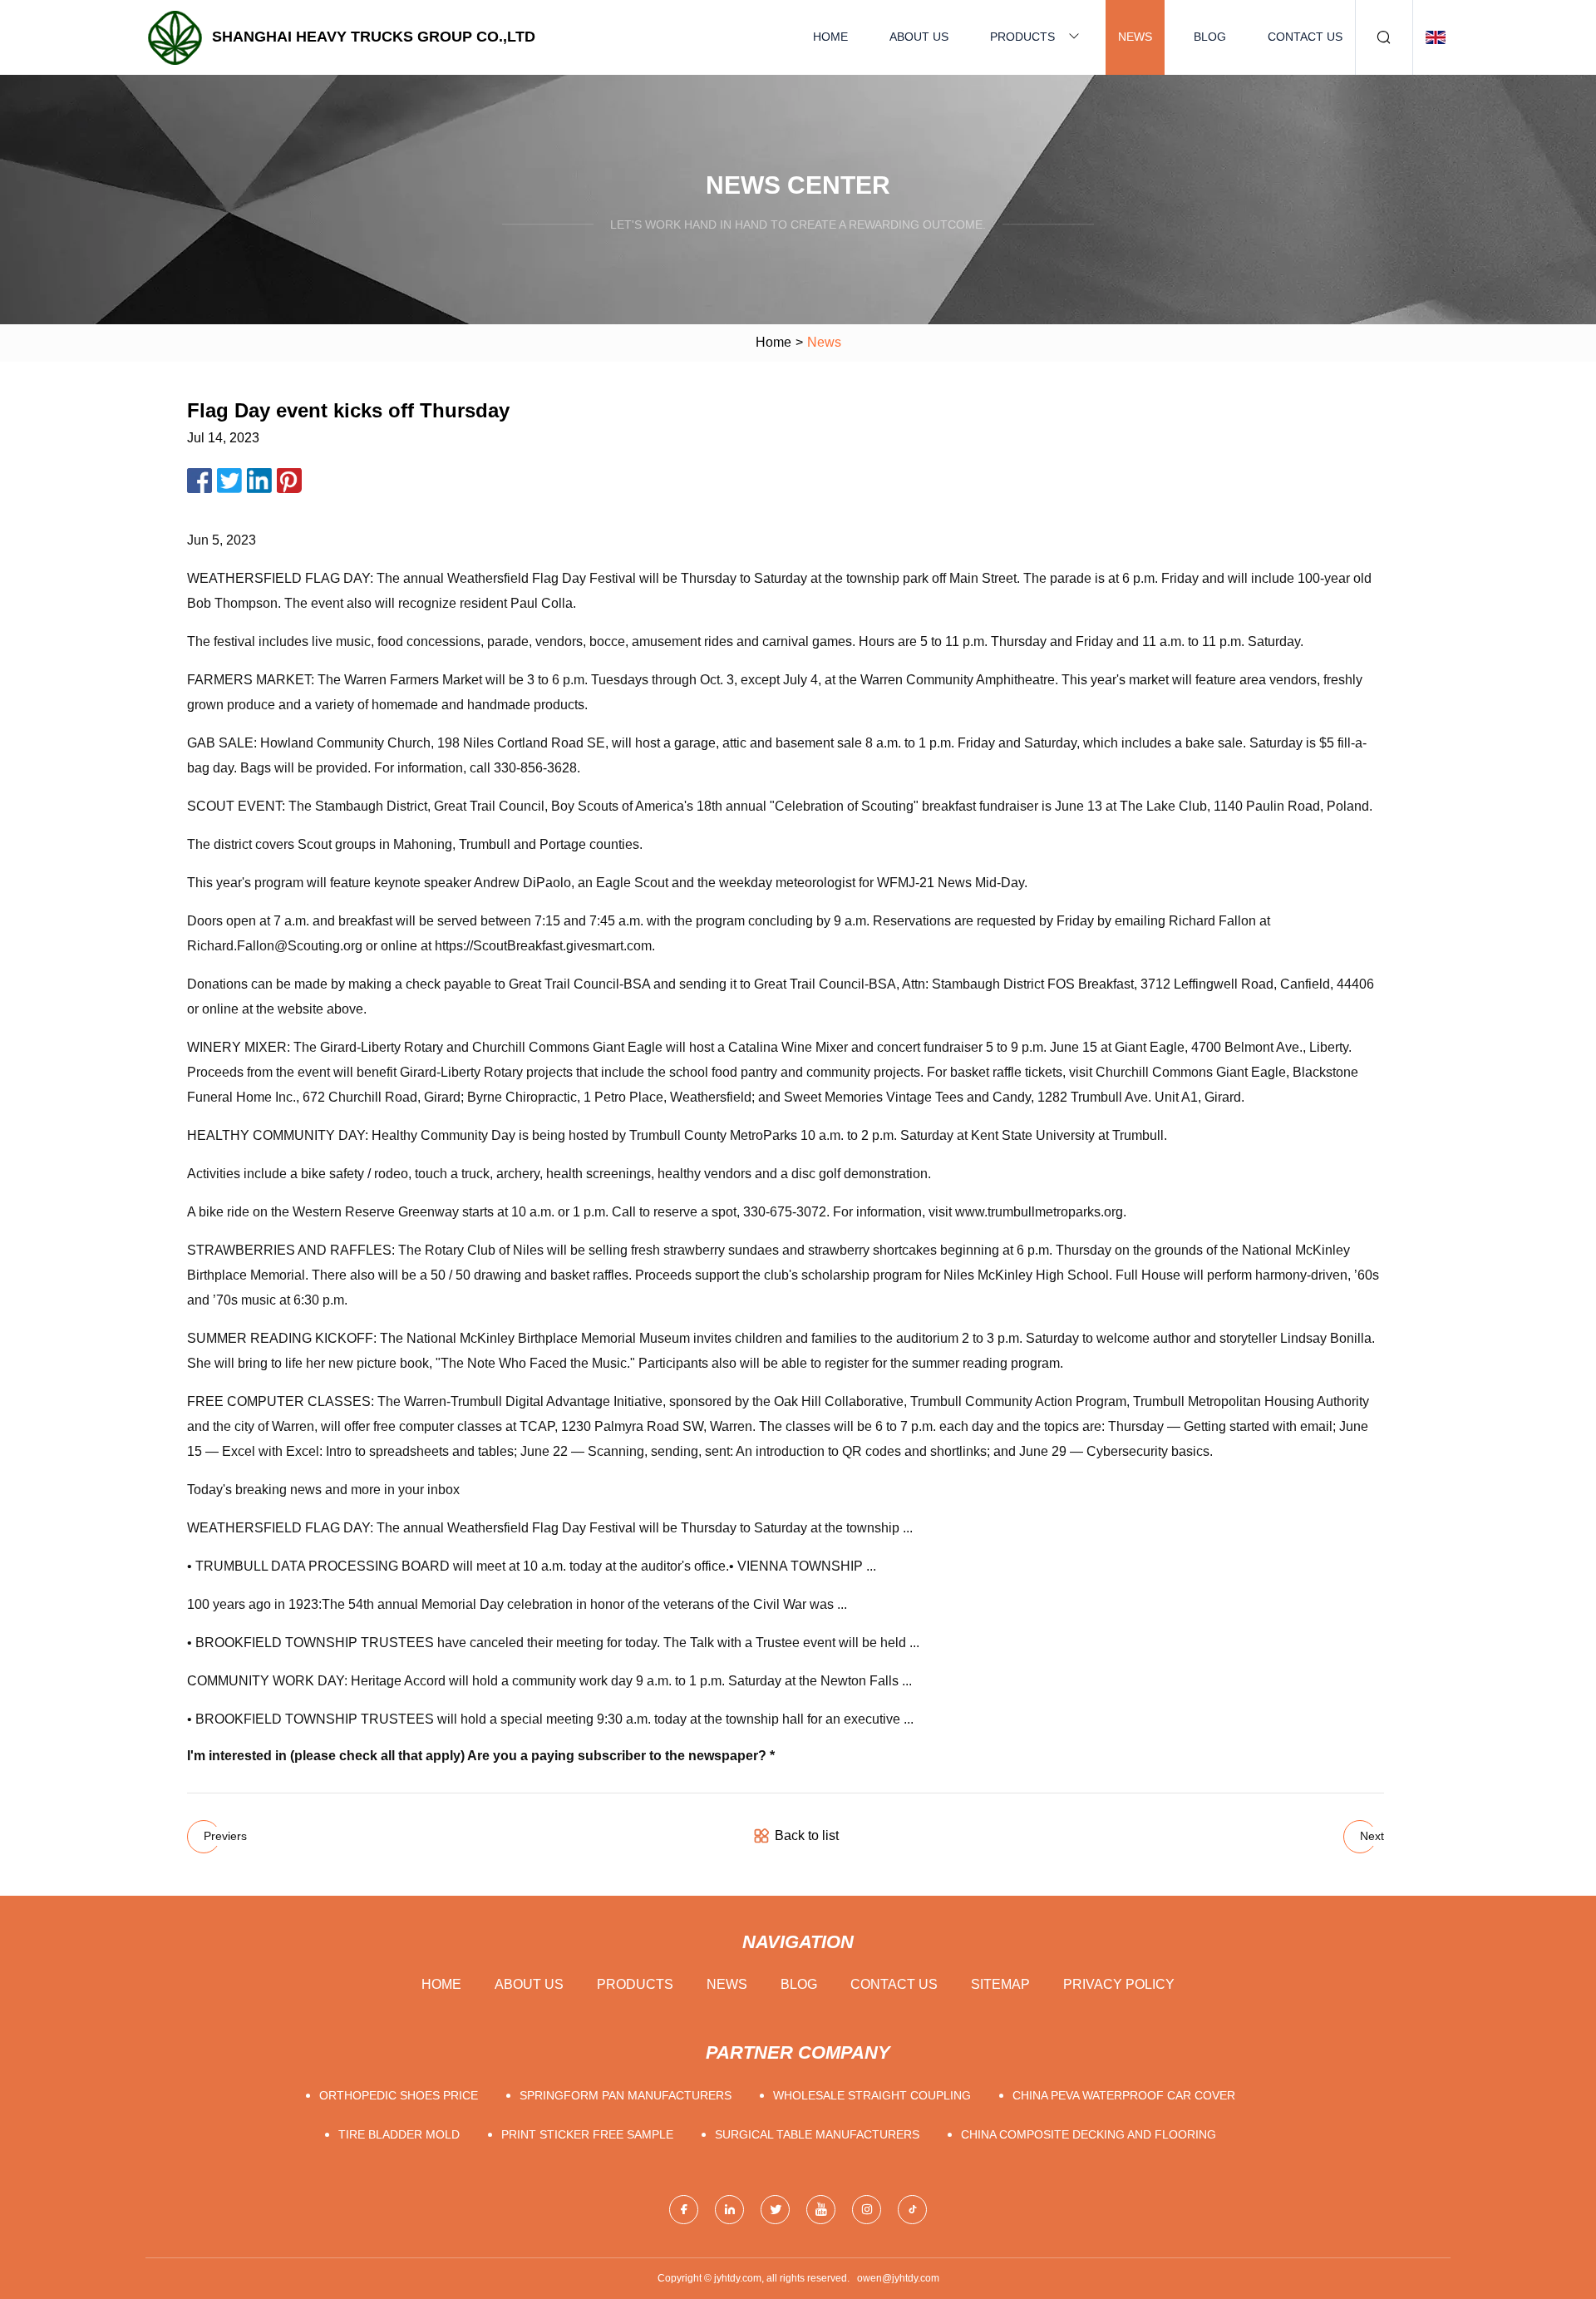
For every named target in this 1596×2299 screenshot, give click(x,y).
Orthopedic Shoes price (399, 2095)
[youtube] (821, 2210)
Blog (1210, 37)
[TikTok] (912, 2210)
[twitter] (775, 2210)
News (1135, 37)
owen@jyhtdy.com (898, 2278)
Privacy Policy (1119, 1984)
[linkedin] (729, 2210)
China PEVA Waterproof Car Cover (1124, 2095)
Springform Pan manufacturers (626, 2095)
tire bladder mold (399, 2134)
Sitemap (1000, 1984)
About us (919, 37)
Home (830, 37)
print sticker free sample (587, 2134)
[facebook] (684, 2210)
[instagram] (867, 2210)
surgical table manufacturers (817, 2134)
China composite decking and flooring (1089, 2134)
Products (1022, 37)
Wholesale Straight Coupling (872, 2095)
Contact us (1305, 37)
